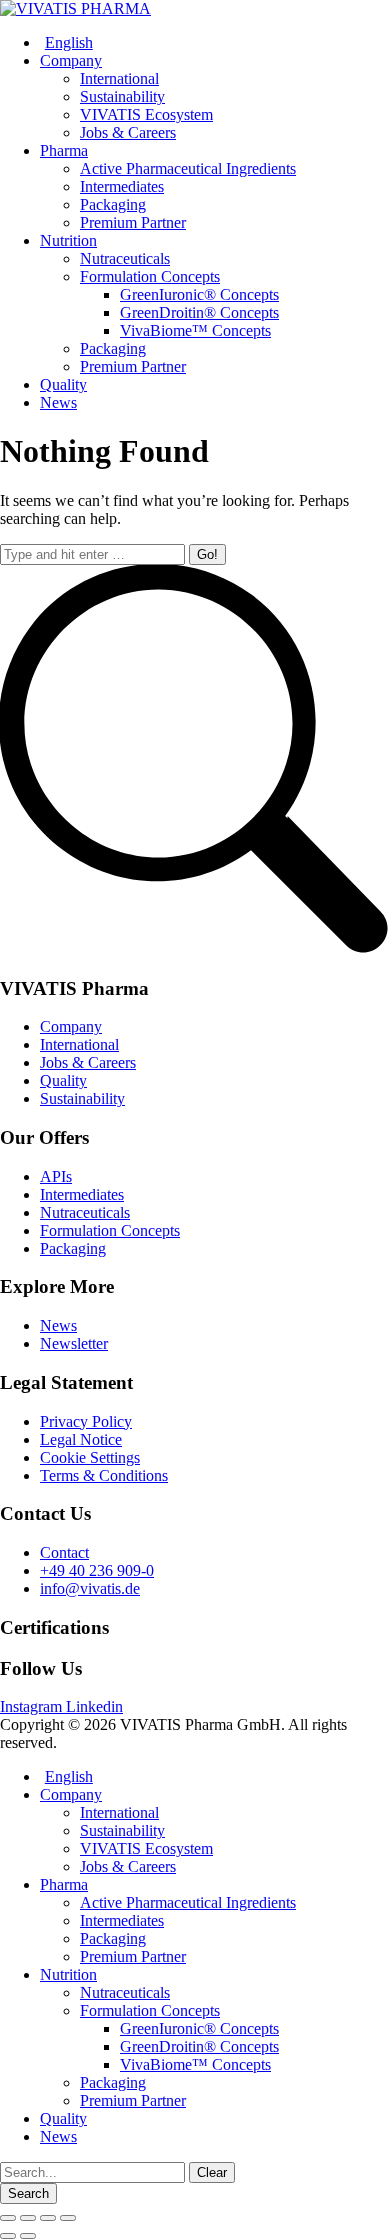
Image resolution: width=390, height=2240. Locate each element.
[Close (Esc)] (8, 2218)
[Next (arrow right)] (28, 2236)
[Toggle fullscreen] (48, 2218)
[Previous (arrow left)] (8, 2236)
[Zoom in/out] (68, 2218)
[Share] (28, 2218)
